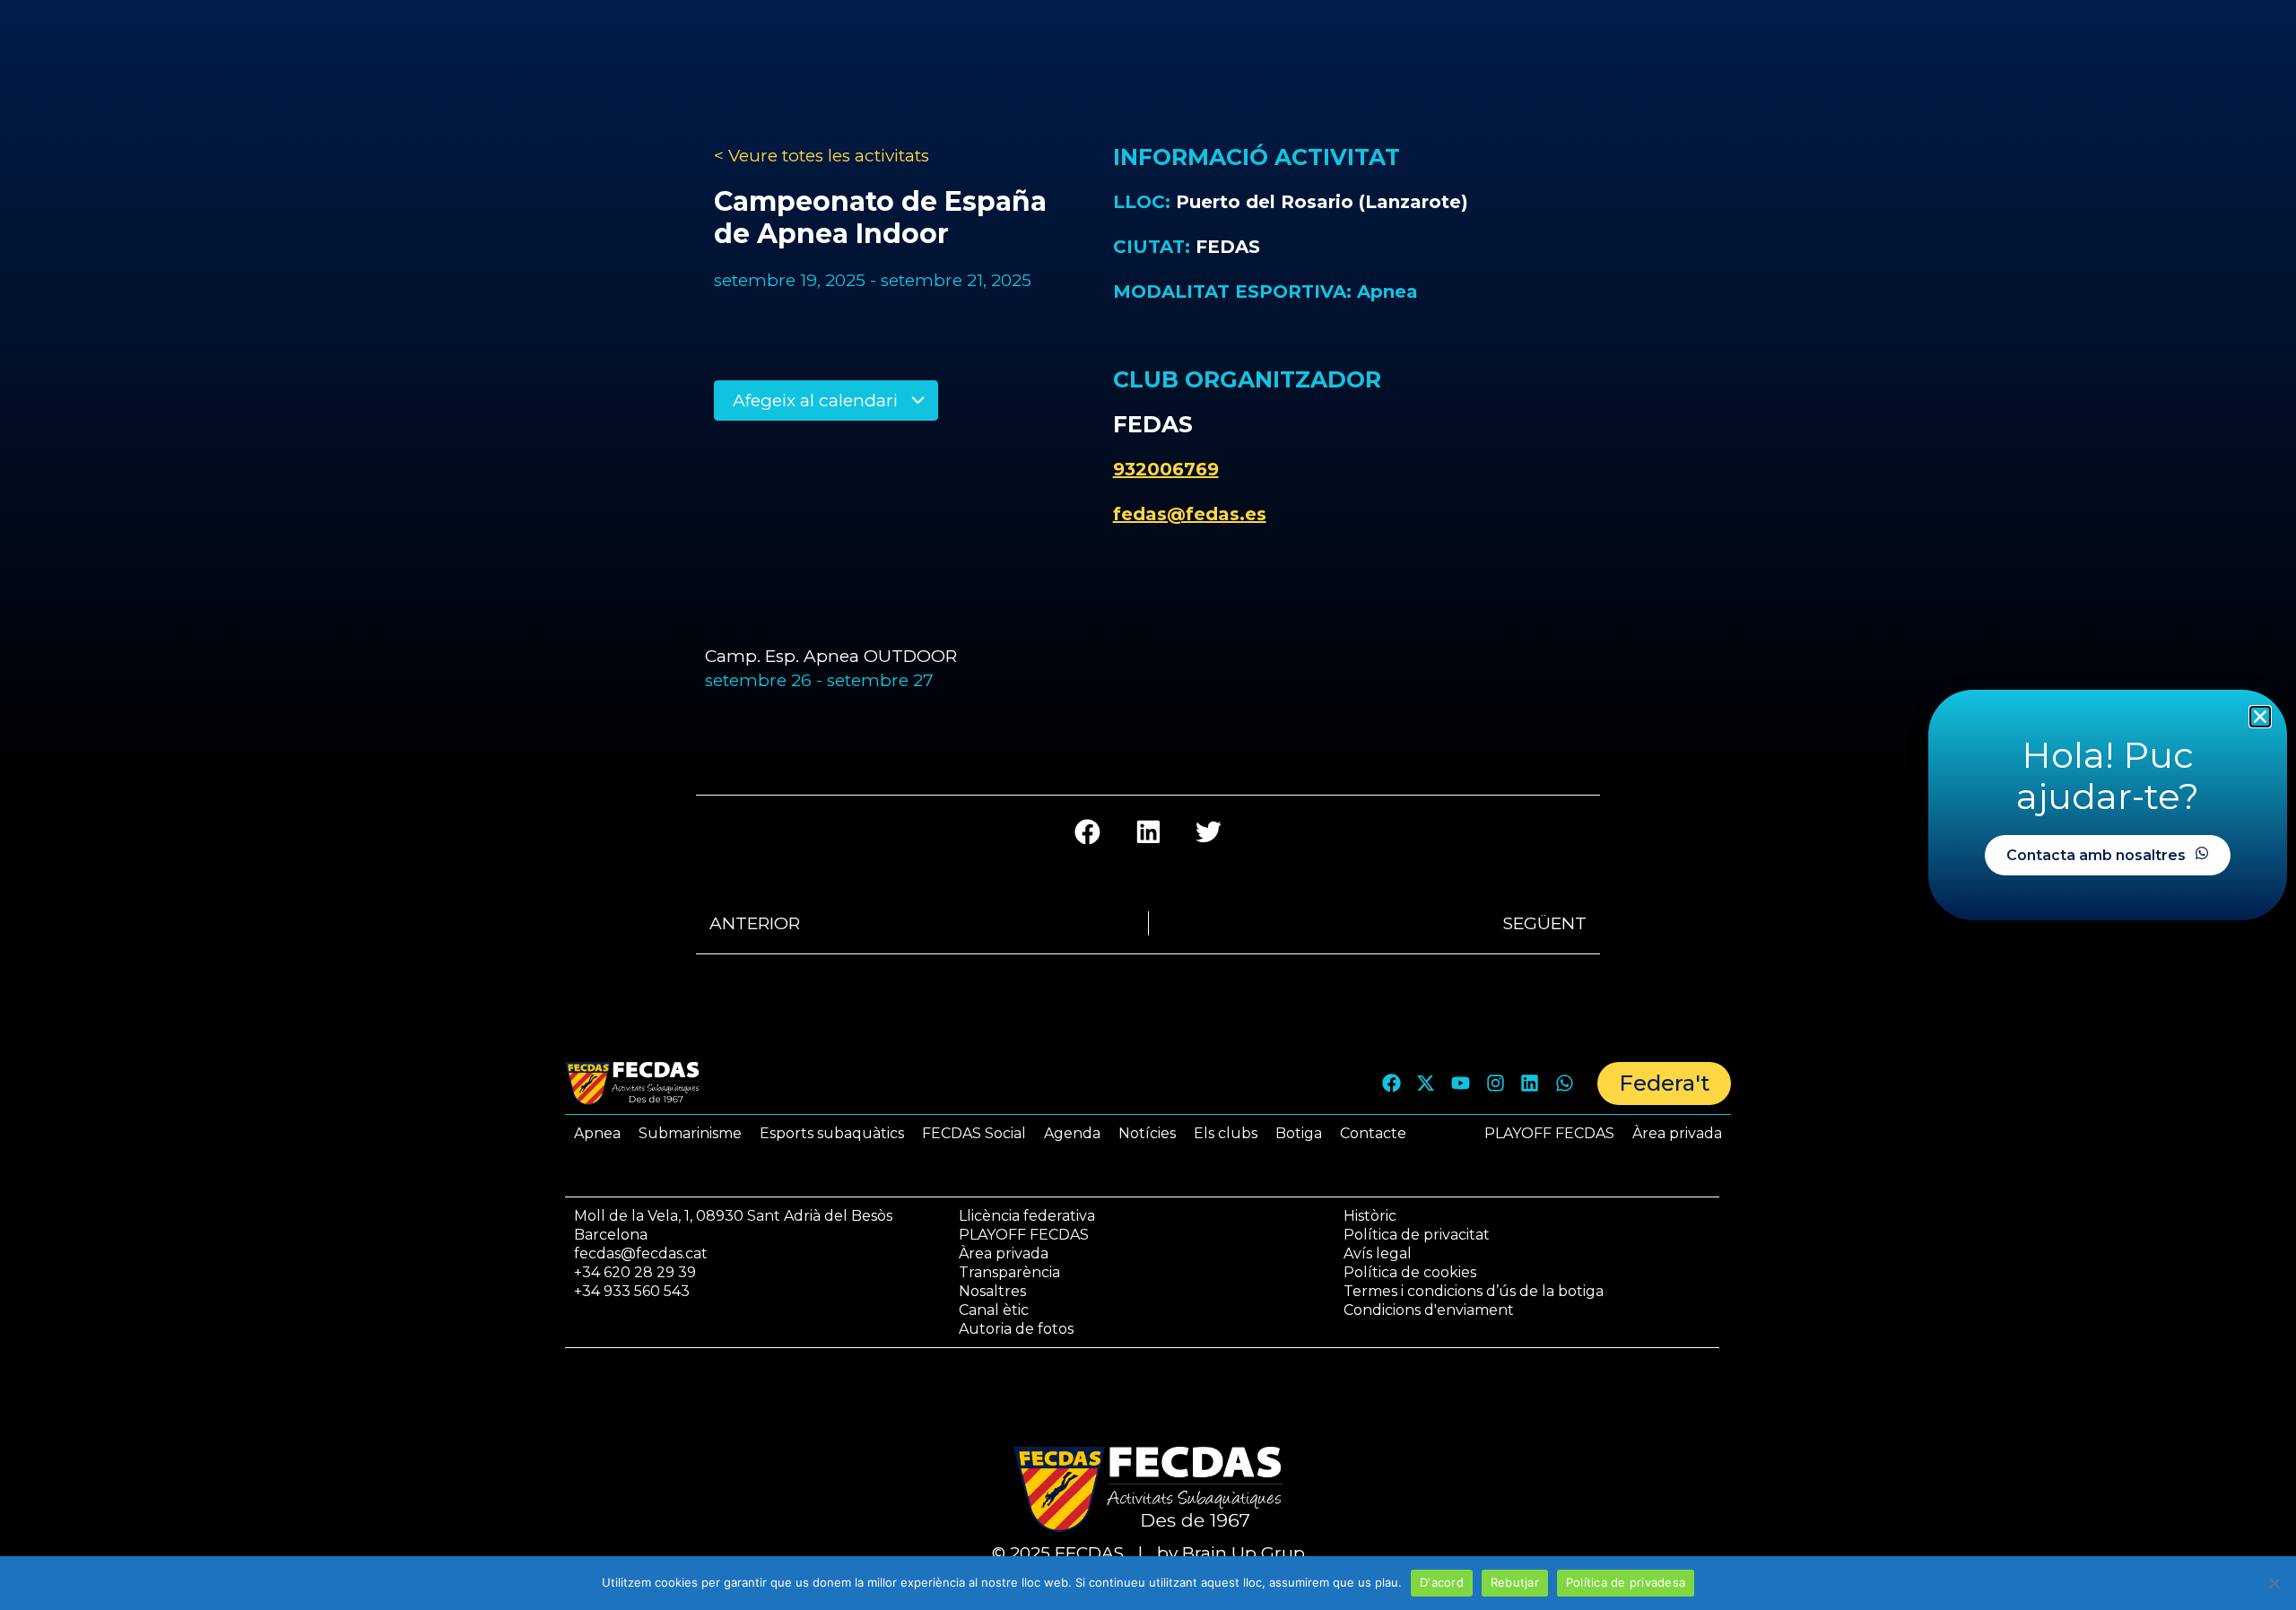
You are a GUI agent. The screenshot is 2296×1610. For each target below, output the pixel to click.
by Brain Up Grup (1231, 1553)
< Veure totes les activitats (822, 156)
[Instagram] (1495, 1083)
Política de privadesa (1626, 1582)
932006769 (1166, 469)
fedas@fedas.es (1190, 514)
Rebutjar (1515, 1582)
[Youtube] (1461, 1083)
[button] (1087, 832)
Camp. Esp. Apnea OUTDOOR (831, 656)
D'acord (1442, 1582)
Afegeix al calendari (818, 400)
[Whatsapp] (1564, 1083)
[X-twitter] (1426, 1083)
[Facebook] (1391, 1083)
